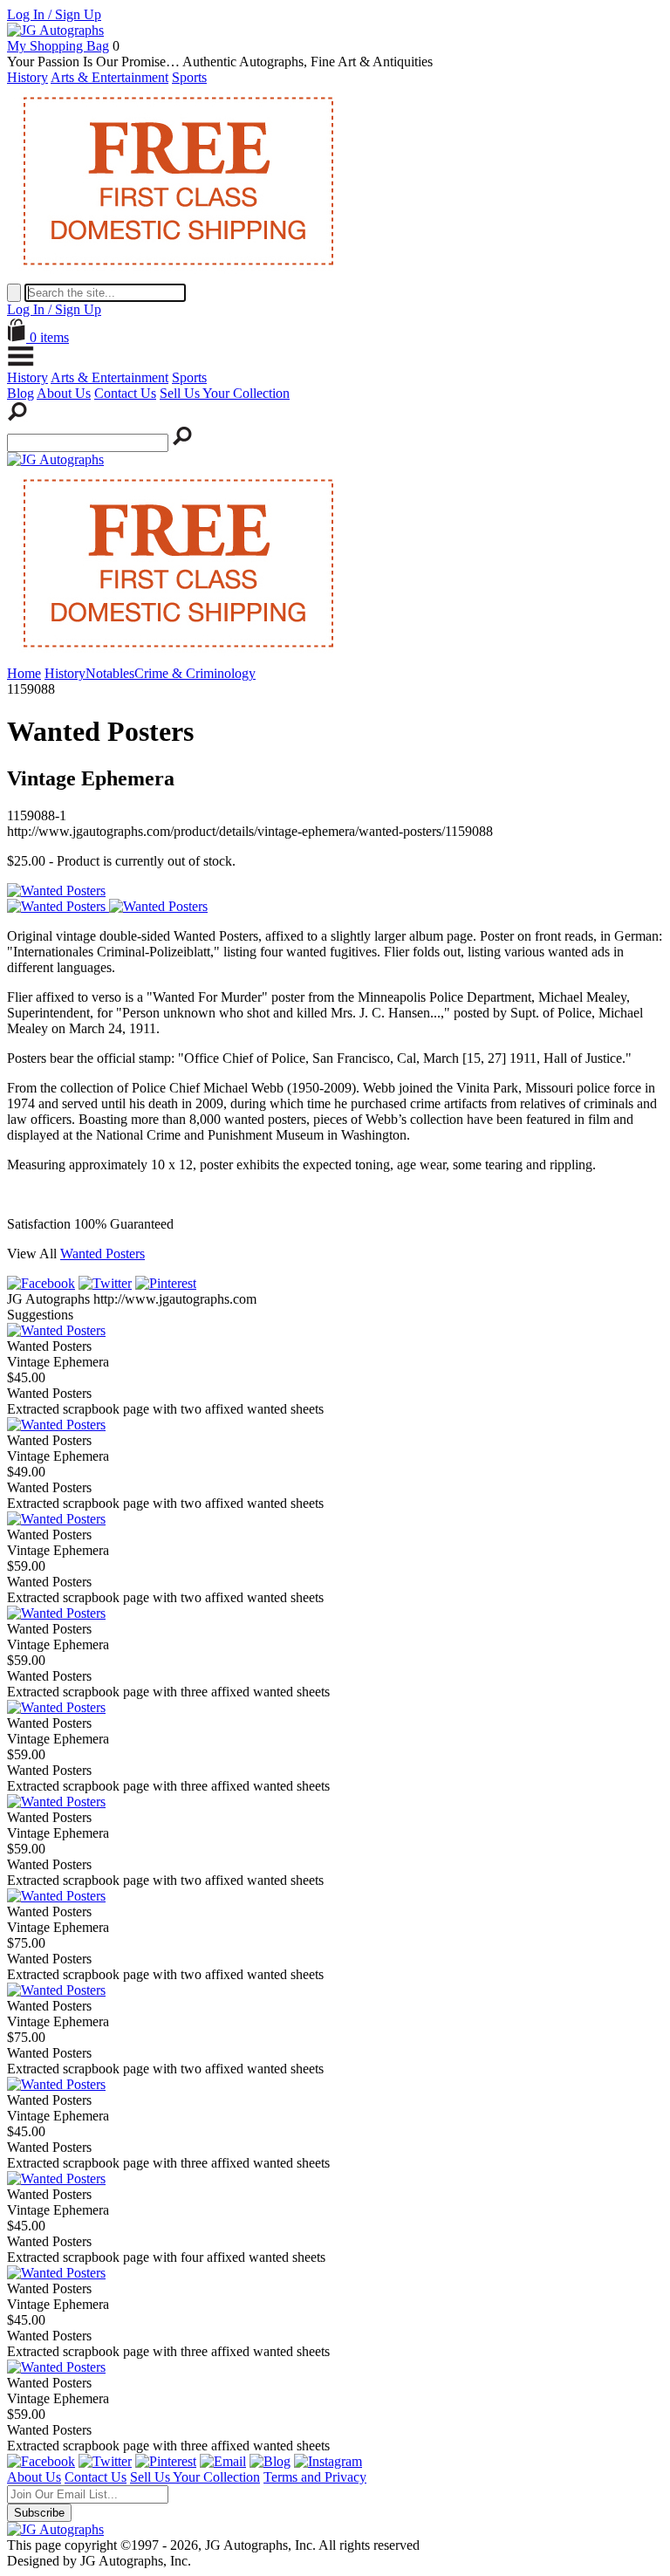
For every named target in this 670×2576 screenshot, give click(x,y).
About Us (64, 393)
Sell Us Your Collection (225, 393)
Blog (21, 393)
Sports (189, 77)
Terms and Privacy (315, 2477)
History (27, 77)
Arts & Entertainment (109, 77)
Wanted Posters (103, 1254)
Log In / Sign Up (54, 14)
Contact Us (125, 393)
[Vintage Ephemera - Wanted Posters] (56, 1330)
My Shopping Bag (58, 46)
